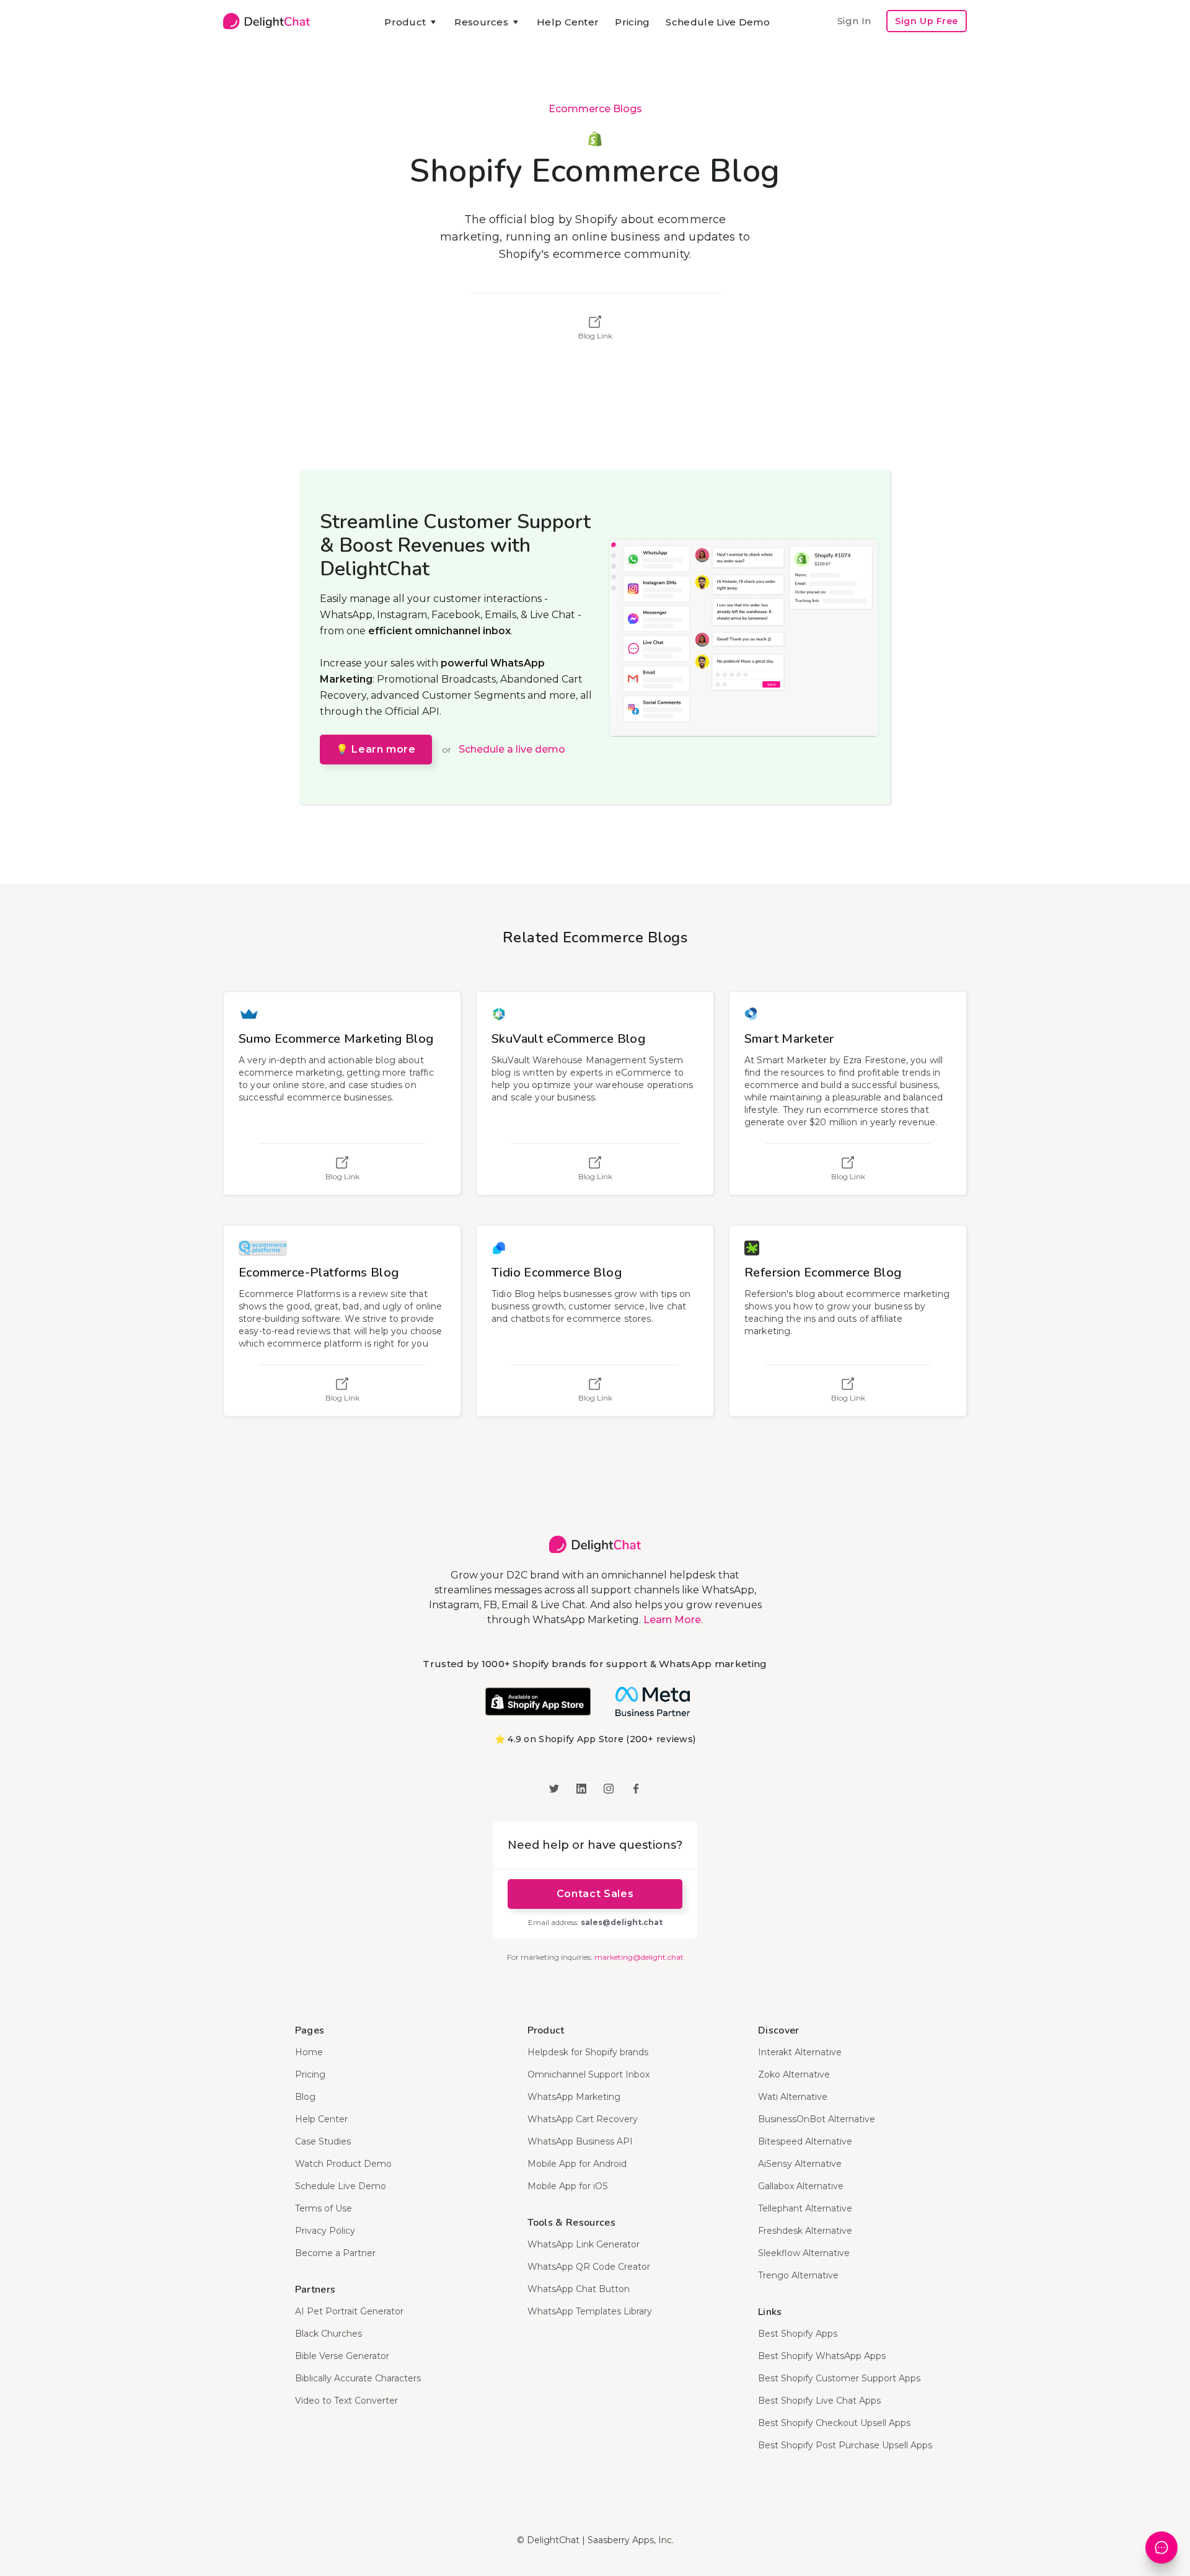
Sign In (854, 21)
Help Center (568, 22)
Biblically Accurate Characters (358, 2378)
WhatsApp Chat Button (579, 2289)
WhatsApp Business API (580, 2141)
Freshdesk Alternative (805, 2231)
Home (309, 2052)
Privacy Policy (325, 2231)
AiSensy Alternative (800, 2164)
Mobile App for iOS (568, 2186)
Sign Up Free (927, 21)
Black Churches (328, 2334)
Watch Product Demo (343, 2164)
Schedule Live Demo (717, 22)
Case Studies (323, 2141)
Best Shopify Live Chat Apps (819, 2401)
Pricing (632, 22)
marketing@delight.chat (639, 1957)
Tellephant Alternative (805, 2208)
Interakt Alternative (800, 2052)
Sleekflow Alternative (804, 2253)
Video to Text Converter (346, 2401)
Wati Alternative (793, 2097)
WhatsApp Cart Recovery (583, 2119)
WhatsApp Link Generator (584, 2244)
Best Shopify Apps (798, 2334)
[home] (267, 21)
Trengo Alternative (798, 2275)
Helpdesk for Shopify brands (588, 2052)
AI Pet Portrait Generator (349, 2311)
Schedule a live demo (512, 749)
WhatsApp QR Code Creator (589, 2267)
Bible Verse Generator (342, 2356)
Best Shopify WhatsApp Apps (822, 2356)
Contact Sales (595, 1894)
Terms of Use (324, 2208)
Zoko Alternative (794, 2074)
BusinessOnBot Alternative (817, 2119)
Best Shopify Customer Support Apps (839, 2378)
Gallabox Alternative (801, 2186)
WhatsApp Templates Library (590, 2311)
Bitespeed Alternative (805, 2141)
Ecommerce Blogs (595, 109)
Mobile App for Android (577, 2164)
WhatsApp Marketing (574, 2097)
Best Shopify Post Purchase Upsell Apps (845, 2445)
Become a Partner (335, 2253)
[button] (411, 22)
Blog (305, 2097)
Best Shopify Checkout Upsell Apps (834, 2423)
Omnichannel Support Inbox (588, 2074)
